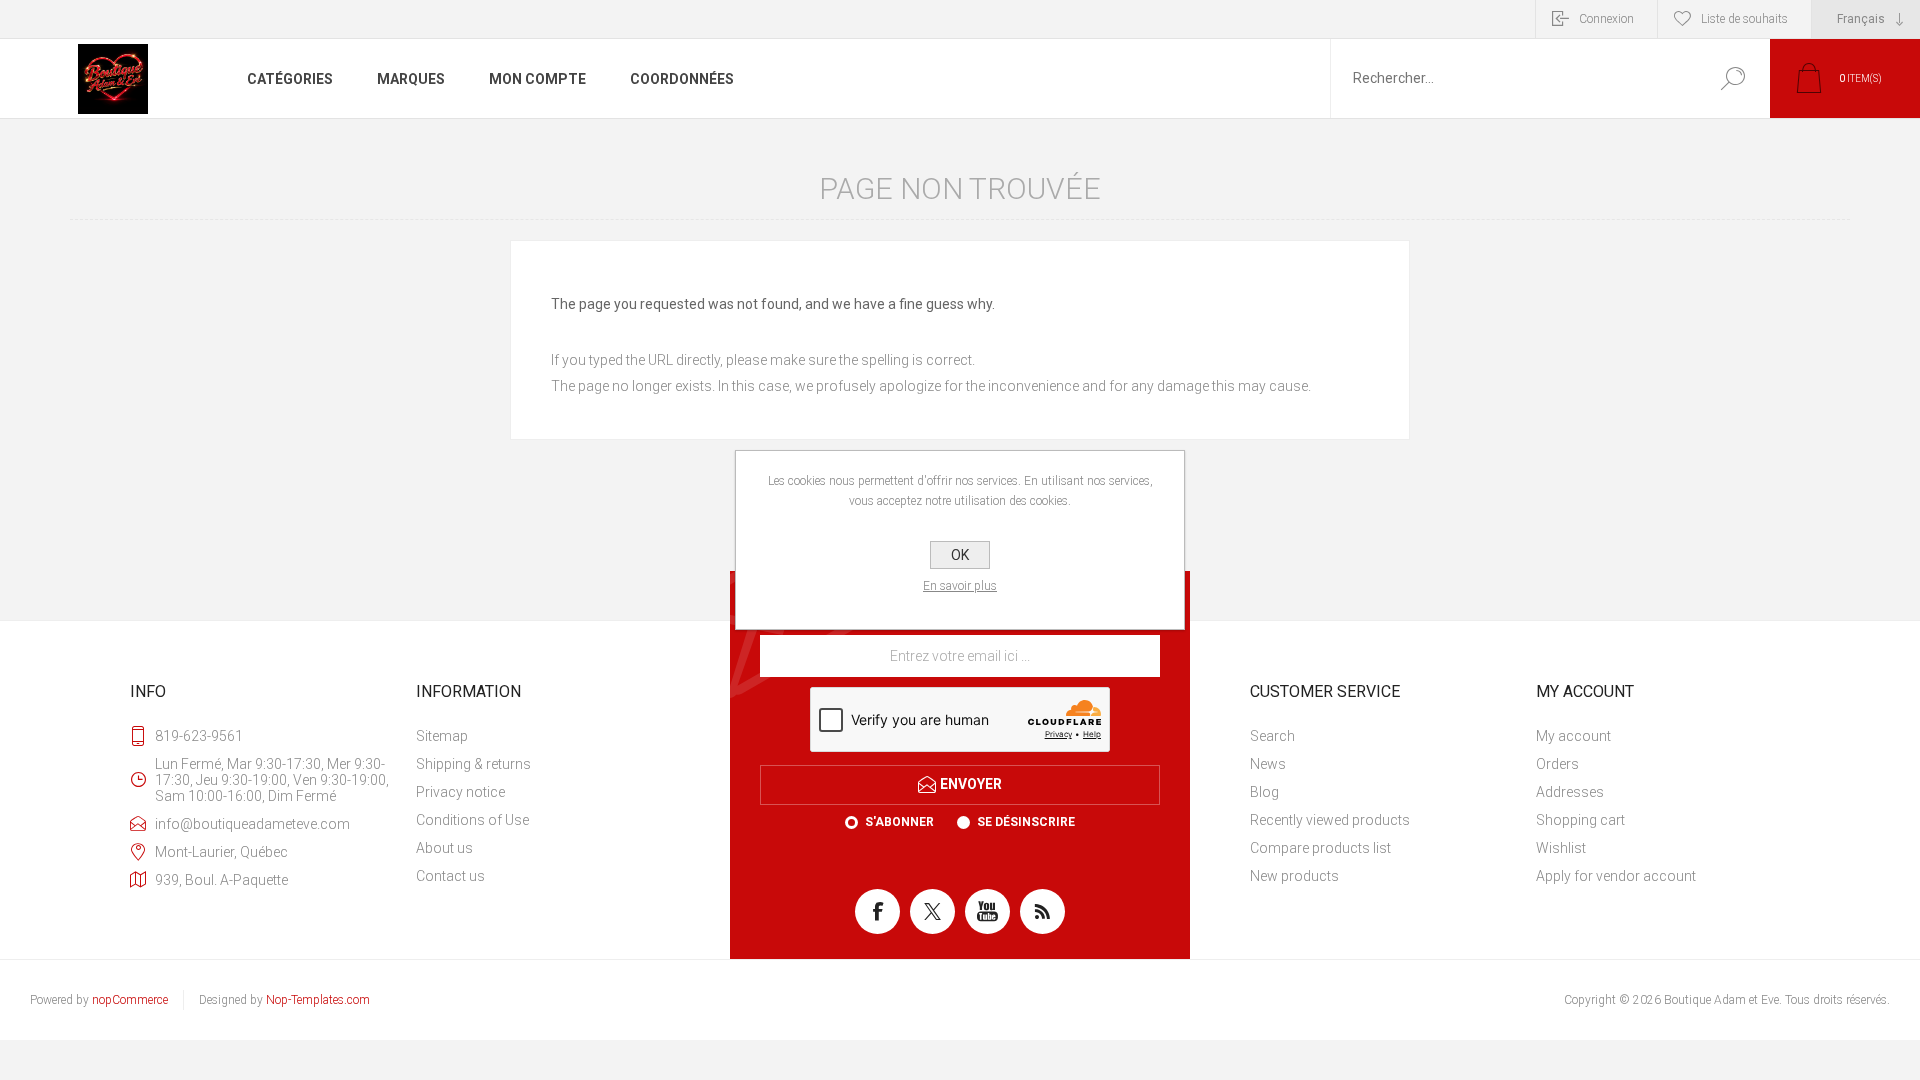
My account (1573, 736)
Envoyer (971, 784)
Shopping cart (1580, 820)
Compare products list (1320, 848)
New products (1294, 876)
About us (444, 848)
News (1268, 764)
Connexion (1606, 19)
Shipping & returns (473, 764)
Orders (1557, 764)
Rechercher (1732, 78)
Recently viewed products (1330, 820)
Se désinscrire (1026, 822)
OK (960, 555)
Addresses (1570, 792)
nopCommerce (130, 1000)
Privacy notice (460, 792)
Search (1272, 736)
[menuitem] (551, 736)
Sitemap (442, 736)
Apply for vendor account (1616, 876)
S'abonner (899, 822)
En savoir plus (960, 586)
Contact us (450, 876)
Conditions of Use (472, 820)
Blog (1264, 792)
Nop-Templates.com (318, 1000)
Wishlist (1561, 848)
